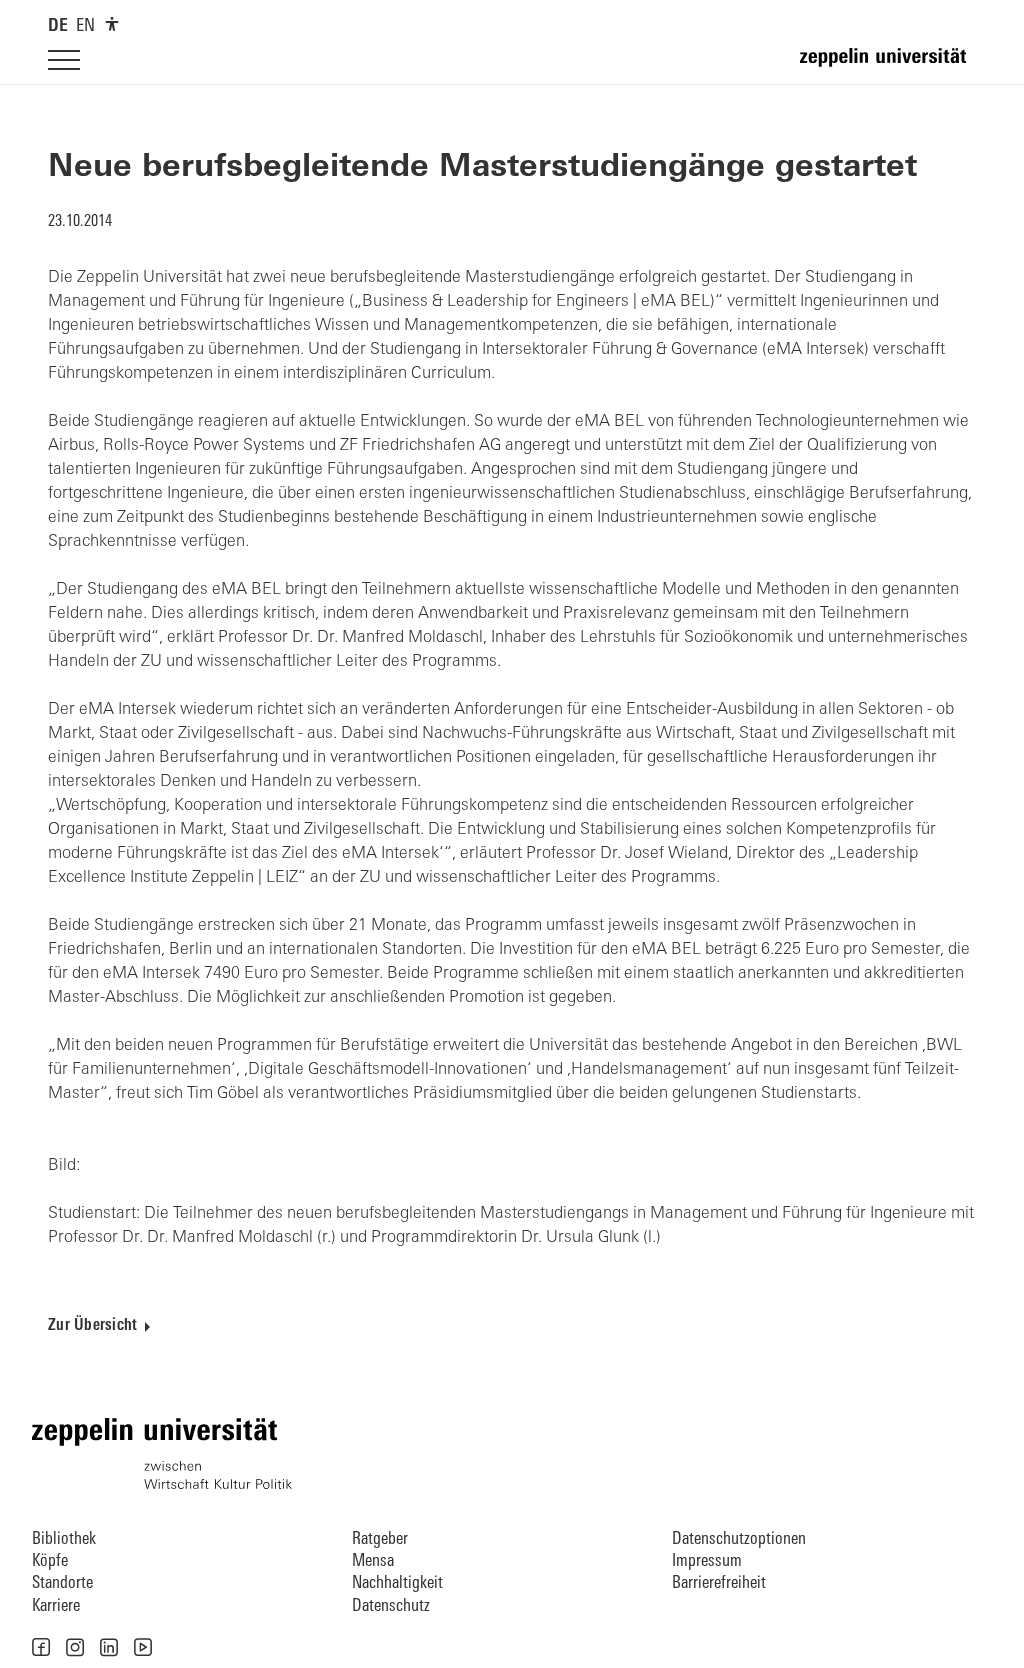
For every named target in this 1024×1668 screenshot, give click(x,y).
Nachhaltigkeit (397, 1583)
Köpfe (50, 1561)
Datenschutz (391, 1606)
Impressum (707, 1561)
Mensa (373, 1561)
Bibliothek (64, 1539)
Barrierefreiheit (719, 1583)
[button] (41, 1647)
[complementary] (112, 24)
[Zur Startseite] (888, 66)
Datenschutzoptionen (739, 1539)
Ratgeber (380, 1539)
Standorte (62, 1583)
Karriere (56, 1606)
